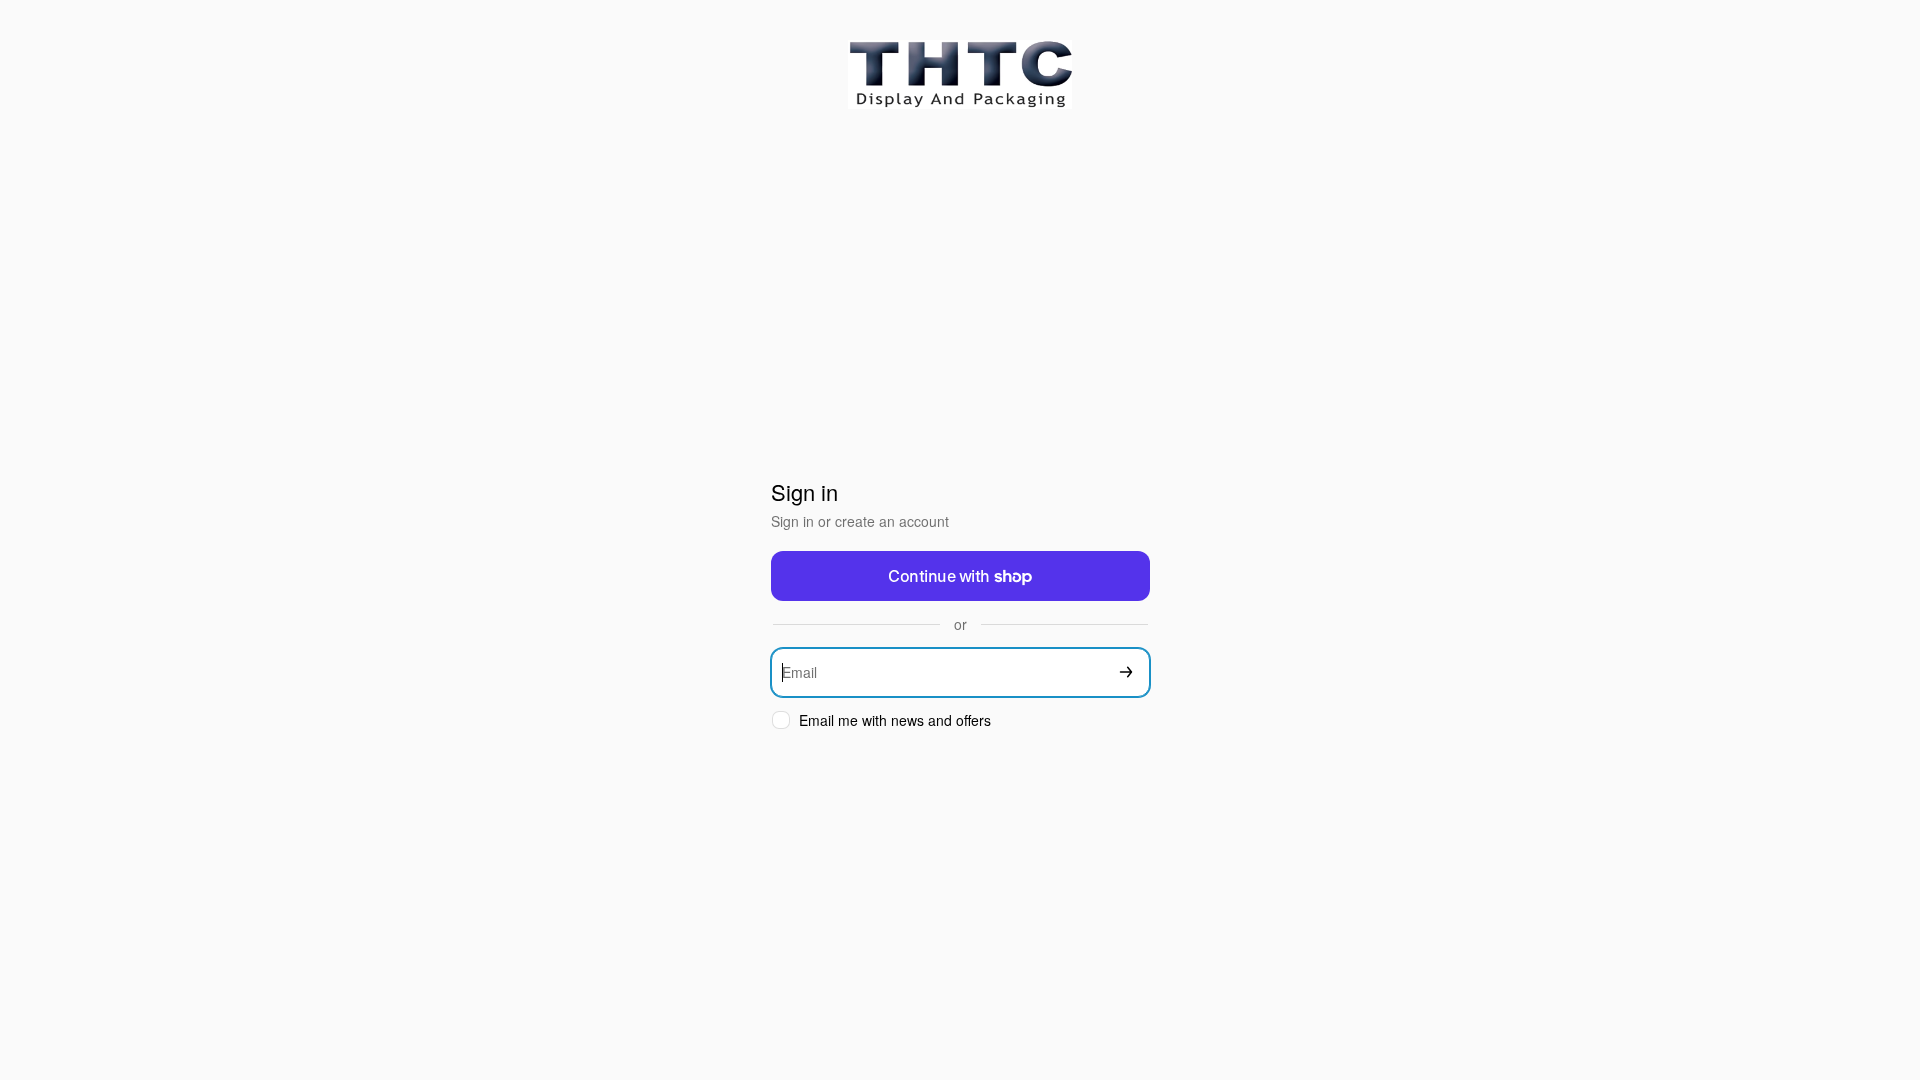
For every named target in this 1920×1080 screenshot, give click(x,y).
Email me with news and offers (895, 720)
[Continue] (1126, 672)
